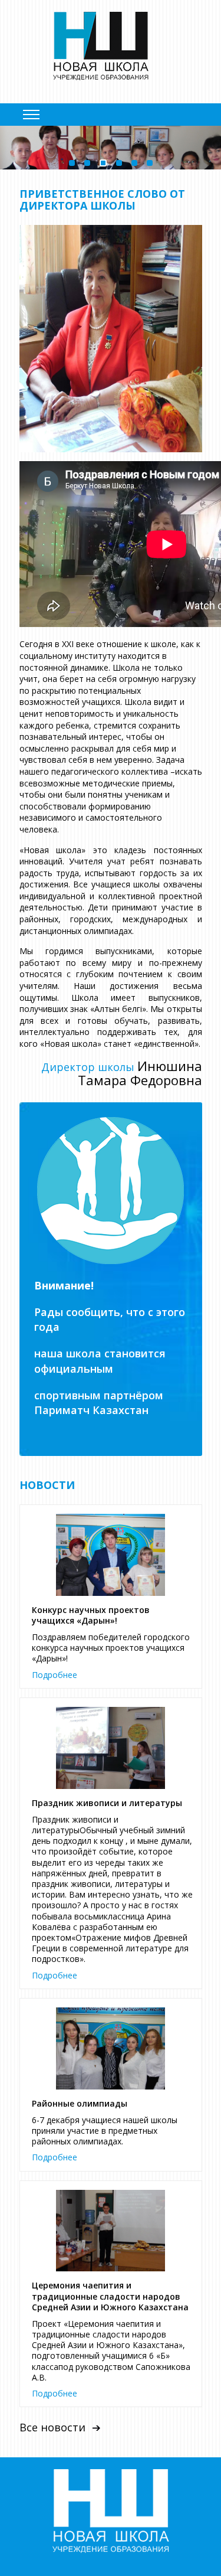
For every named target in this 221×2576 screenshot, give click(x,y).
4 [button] (119, 163)
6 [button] (150, 163)
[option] (111, 148)
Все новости (52, 2428)
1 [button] (72, 163)
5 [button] (134, 163)
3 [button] (103, 163)
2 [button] (87, 163)
